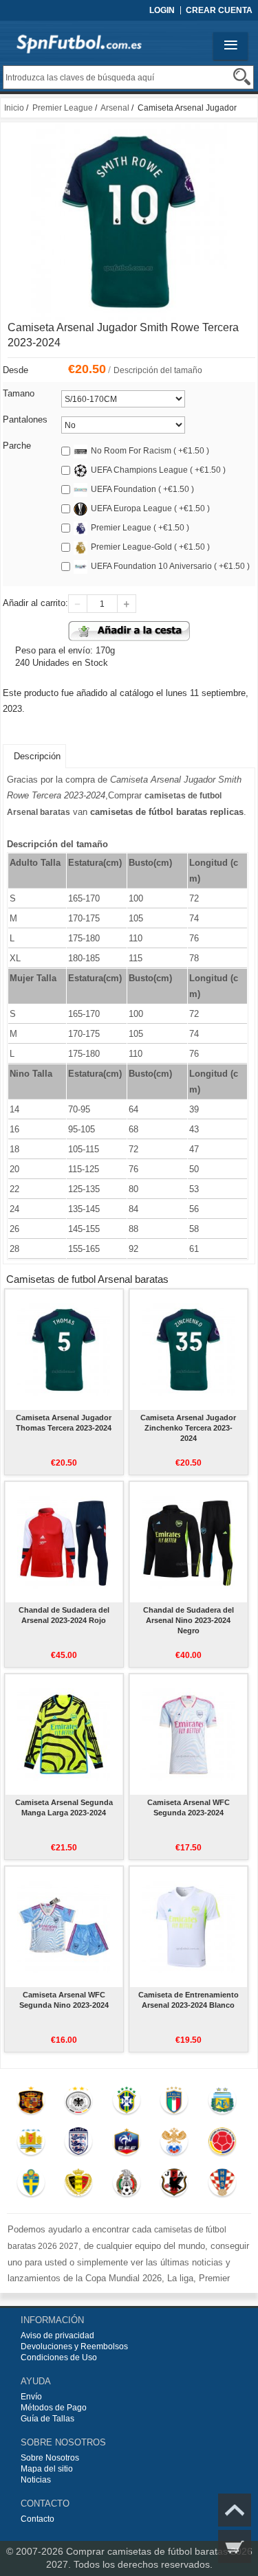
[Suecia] (31, 2186)
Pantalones (25, 419)
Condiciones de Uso (59, 2357)
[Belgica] (79, 2186)
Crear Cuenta (219, 10)
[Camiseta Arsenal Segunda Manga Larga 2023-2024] (64, 1734)
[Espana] (31, 2103)
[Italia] (174, 2103)
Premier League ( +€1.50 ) (140, 528)
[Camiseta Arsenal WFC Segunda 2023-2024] (188, 1734)
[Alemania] (79, 2103)
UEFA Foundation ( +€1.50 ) (142, 489)
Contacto (37, 2519)
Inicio (14, 108)
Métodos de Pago (54, 2408)
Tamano (19, 393)
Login (162, 10)
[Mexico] (126, 2186)
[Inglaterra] (79, 2144)
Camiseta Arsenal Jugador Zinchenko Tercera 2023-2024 (188, 1428)
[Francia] (126, 2144)
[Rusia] (174, 2144)
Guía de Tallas (47, 2419)
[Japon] (174, 2186)
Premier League (63, 108)
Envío (31, 2397)
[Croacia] (222, 2186)
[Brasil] (126, 2103)
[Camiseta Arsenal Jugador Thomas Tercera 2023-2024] (64, 1349)
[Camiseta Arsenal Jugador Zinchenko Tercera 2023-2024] (188, 1349)
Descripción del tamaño (158, 370)
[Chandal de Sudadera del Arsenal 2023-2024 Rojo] (64, 1542)
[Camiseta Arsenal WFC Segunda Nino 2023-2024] (64, 1927)
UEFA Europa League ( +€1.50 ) (150, 508)
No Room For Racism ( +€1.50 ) (150, 451)
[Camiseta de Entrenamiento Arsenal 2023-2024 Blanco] (188, 1927)
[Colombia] (222, 2144)
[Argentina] (222, 2103)
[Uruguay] (31, 2144)
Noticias (36, 2480)
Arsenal (115, 108)
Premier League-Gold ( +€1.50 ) (150, 547)
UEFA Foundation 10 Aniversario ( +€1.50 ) (170, 566)
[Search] (242, 77)
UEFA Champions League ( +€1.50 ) (158, 470)
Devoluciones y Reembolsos (74, 2347)
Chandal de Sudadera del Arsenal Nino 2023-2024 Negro (189, 1620)
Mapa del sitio (47, 2469)
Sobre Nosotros (50, 2458)
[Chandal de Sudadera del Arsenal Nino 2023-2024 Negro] (188, 1542)
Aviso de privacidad (57, 2336)
